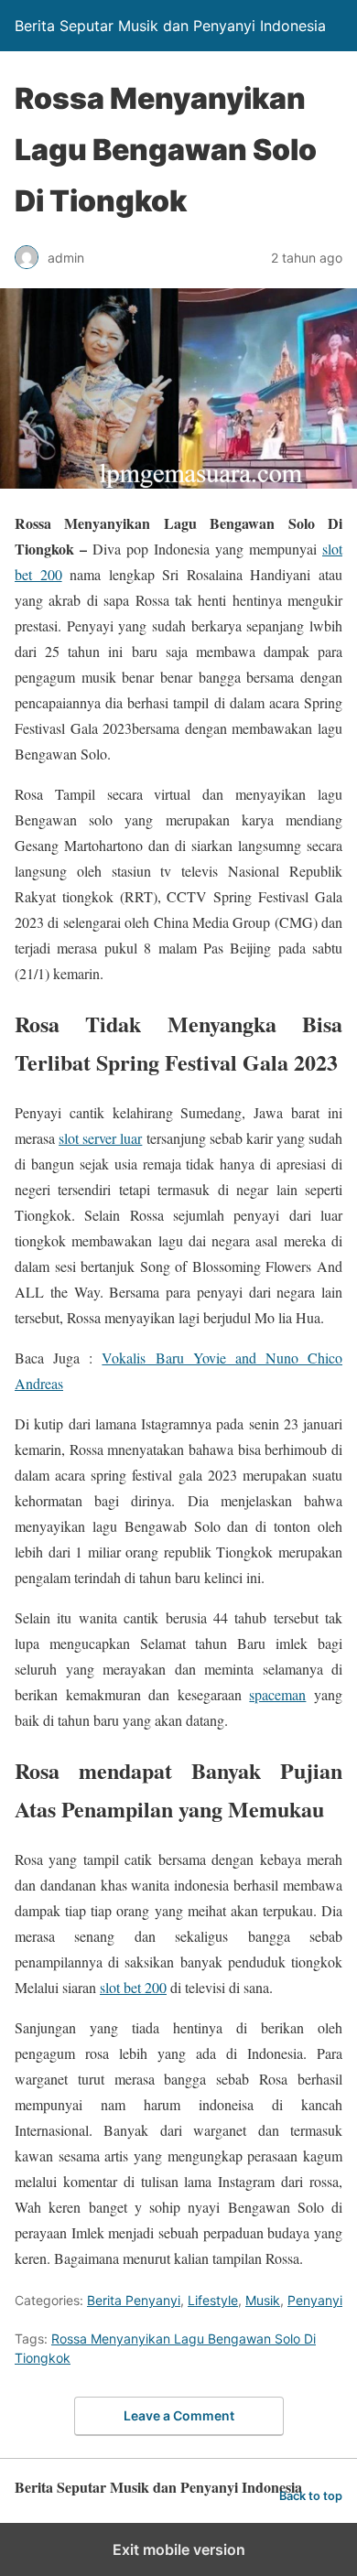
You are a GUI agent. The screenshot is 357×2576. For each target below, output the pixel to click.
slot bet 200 (133, 1987)
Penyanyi (315, 2300)
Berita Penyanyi (134, 2300)
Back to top (311, 2496)
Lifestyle (213, 2300)
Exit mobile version (179, 2549)
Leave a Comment (179, 2415)
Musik (263, 2300)
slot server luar (100, 1138)
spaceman (277, 1694)
